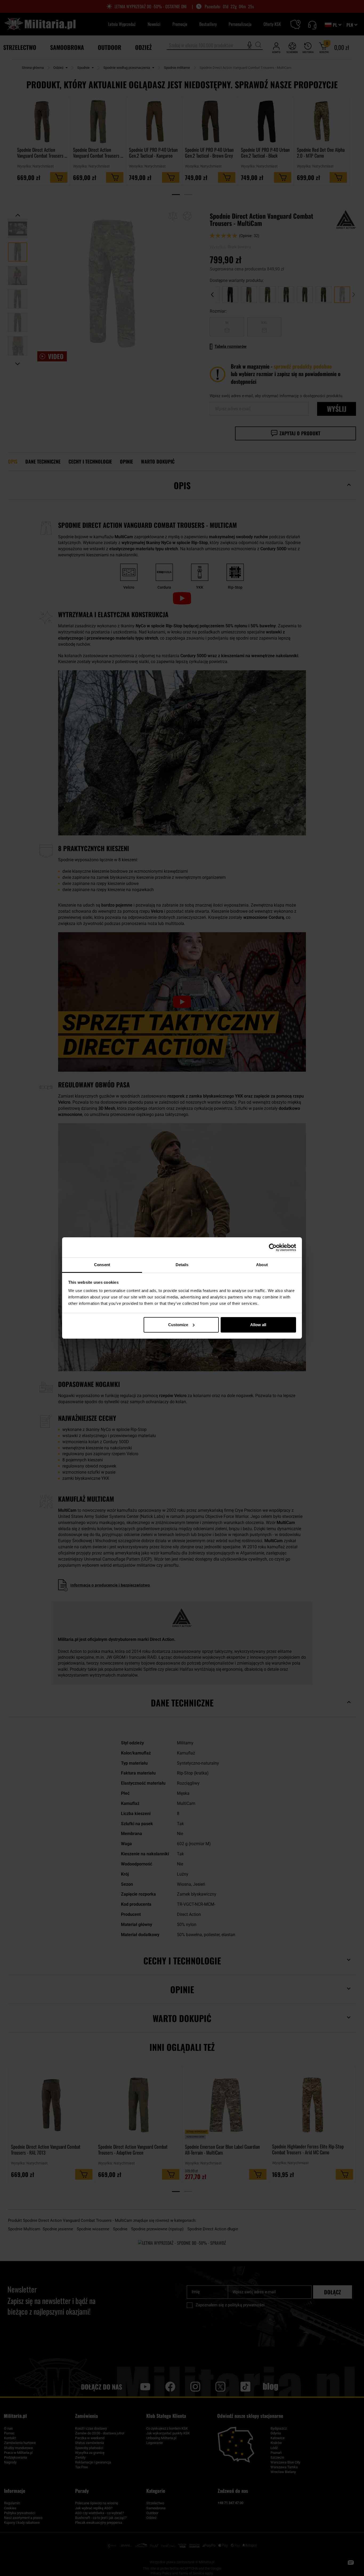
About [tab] (262, 1265)
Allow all (258, 1325)
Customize (178, 1325)
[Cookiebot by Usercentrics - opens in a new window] (273, 1247)
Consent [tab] (102, 1265)
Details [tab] (182, 1265)
